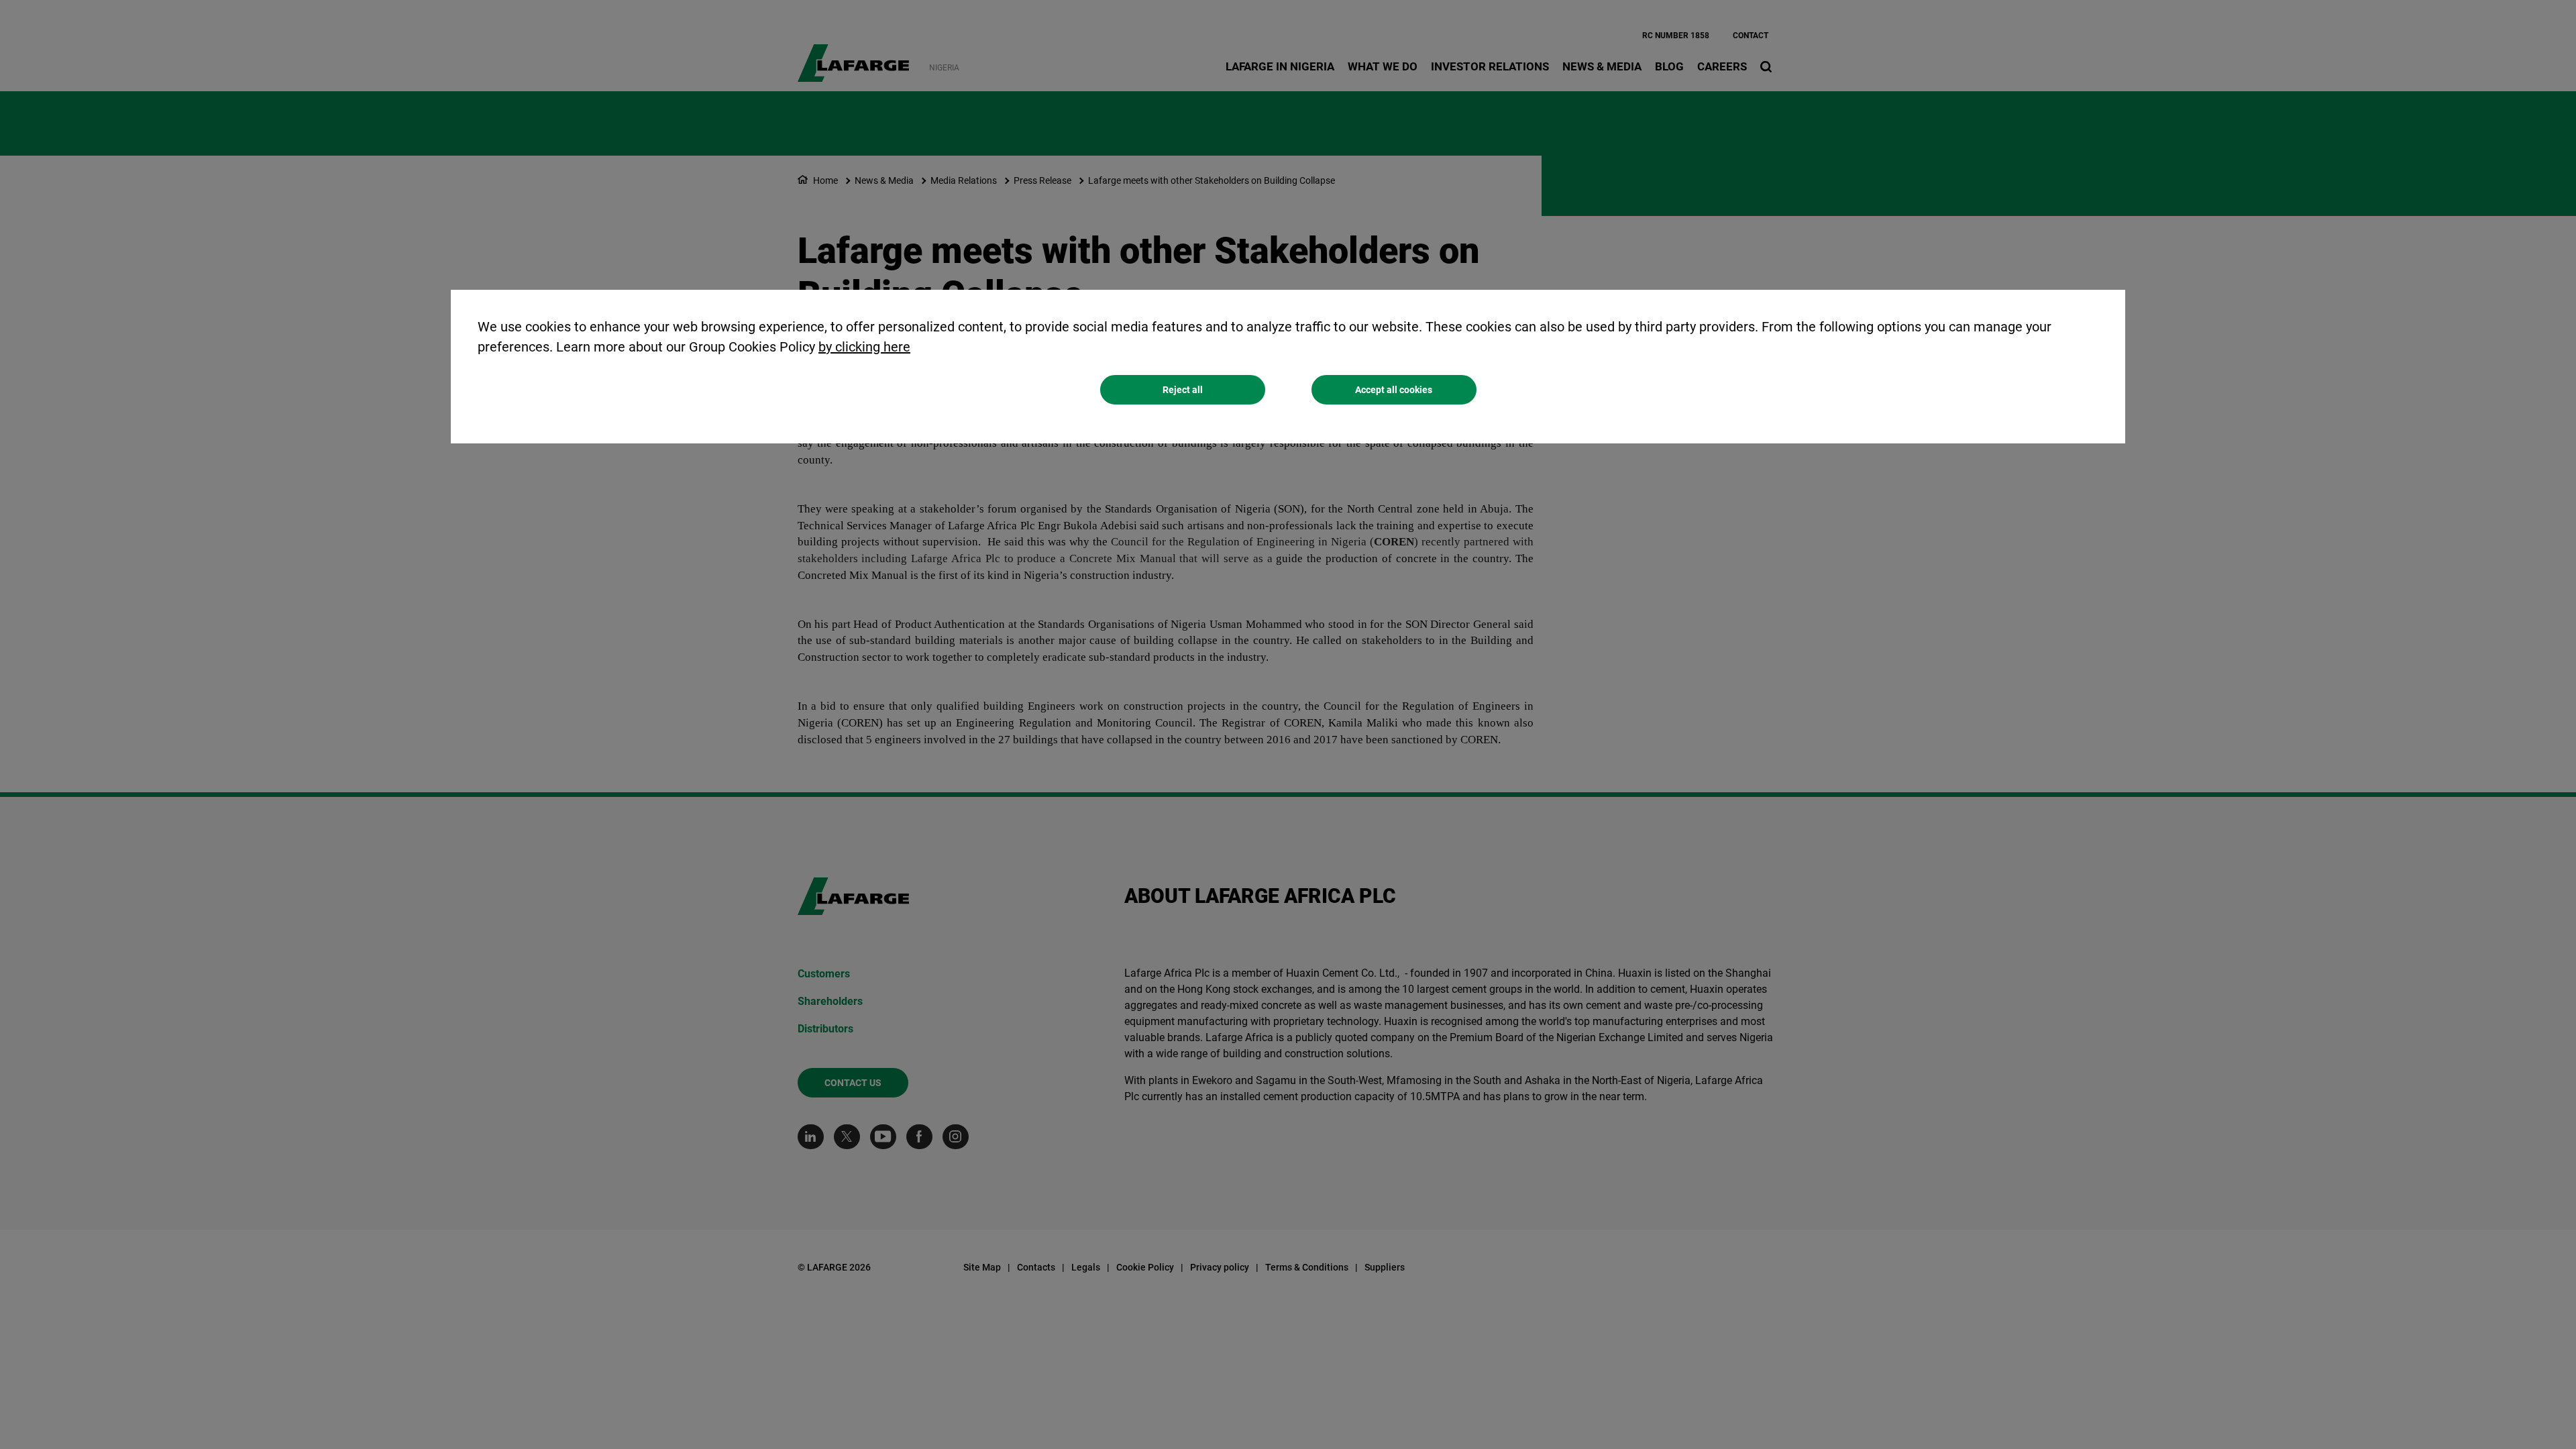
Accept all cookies (1394, 390)
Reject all (1183, 390)
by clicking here (864, 347)
